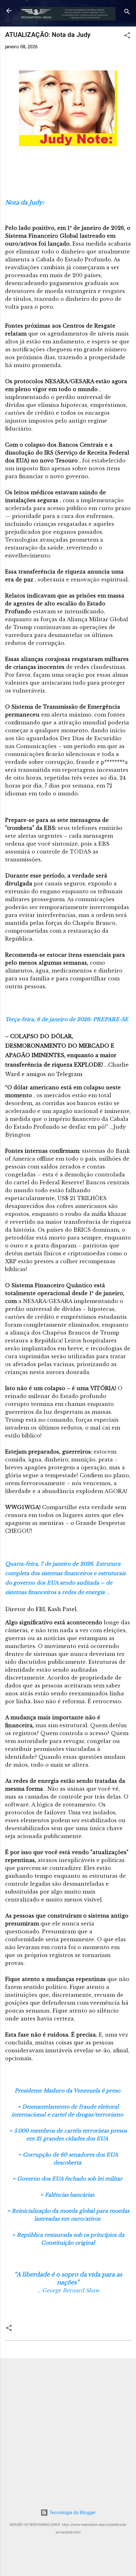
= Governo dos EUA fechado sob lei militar (68, 2179)
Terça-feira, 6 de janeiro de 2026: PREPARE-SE (68, 1019)
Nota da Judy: (25, 203)
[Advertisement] (68, 2431)
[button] (127, 36)
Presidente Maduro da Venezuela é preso (68, 2091)
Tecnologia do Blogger (72, 2513)
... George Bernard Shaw (68, 2290)
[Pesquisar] (127, 13)
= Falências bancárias (68, 2195)
